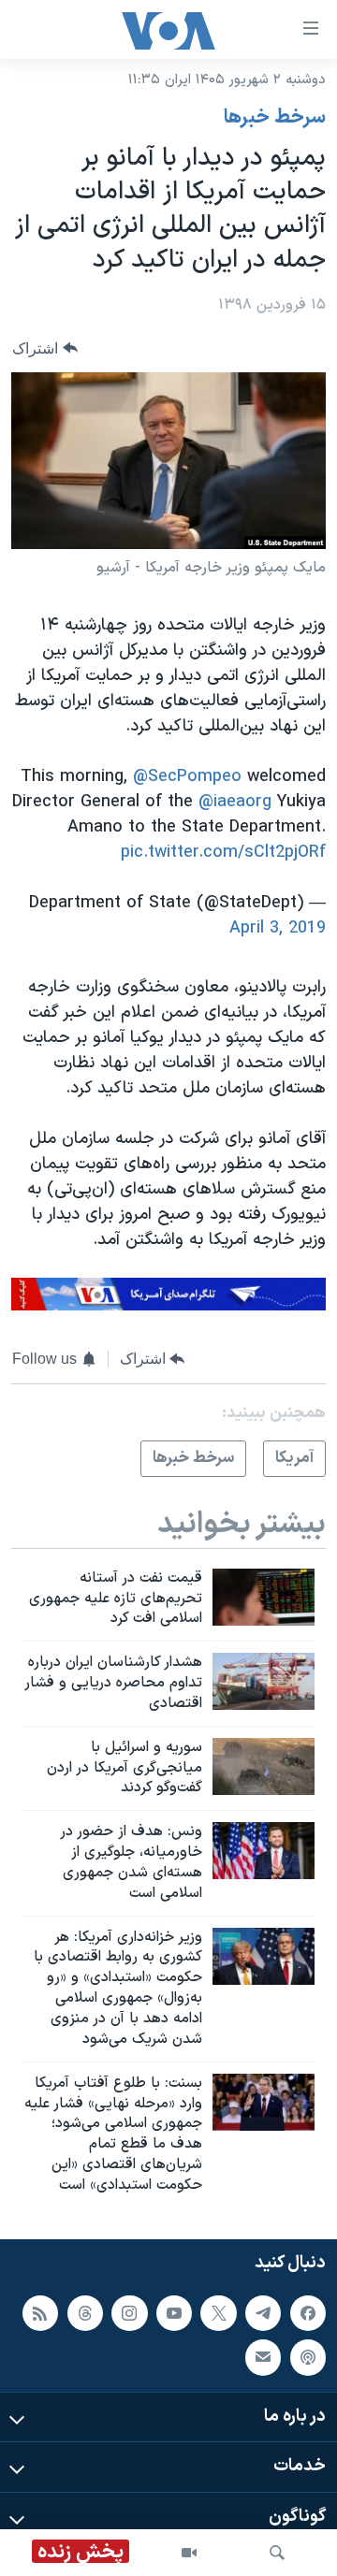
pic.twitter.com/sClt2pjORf (223, 853)
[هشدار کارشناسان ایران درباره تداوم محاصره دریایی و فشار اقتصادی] (264, 1681)
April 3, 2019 (278, 928)
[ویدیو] (189, 2553)
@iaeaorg (235, 802)
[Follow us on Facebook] (308, 2312)
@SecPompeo (187, 777)
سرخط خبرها (275, 118)
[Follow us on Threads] (85, 2312)
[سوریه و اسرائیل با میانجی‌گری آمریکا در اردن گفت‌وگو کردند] (264, 1766)
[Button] (45, 348)
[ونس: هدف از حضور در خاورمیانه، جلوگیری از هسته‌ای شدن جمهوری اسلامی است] (264, 1851)
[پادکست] (308, 2357)
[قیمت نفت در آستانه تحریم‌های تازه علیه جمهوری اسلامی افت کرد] (264, 1597)
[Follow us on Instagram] (129, 2312)
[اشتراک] (263, 2357)
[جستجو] (277, 2553)
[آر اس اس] (40, 2312)
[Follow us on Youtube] (174, 2312)
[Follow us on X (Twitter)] (218, 2312)
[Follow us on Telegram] (263, 2312)
